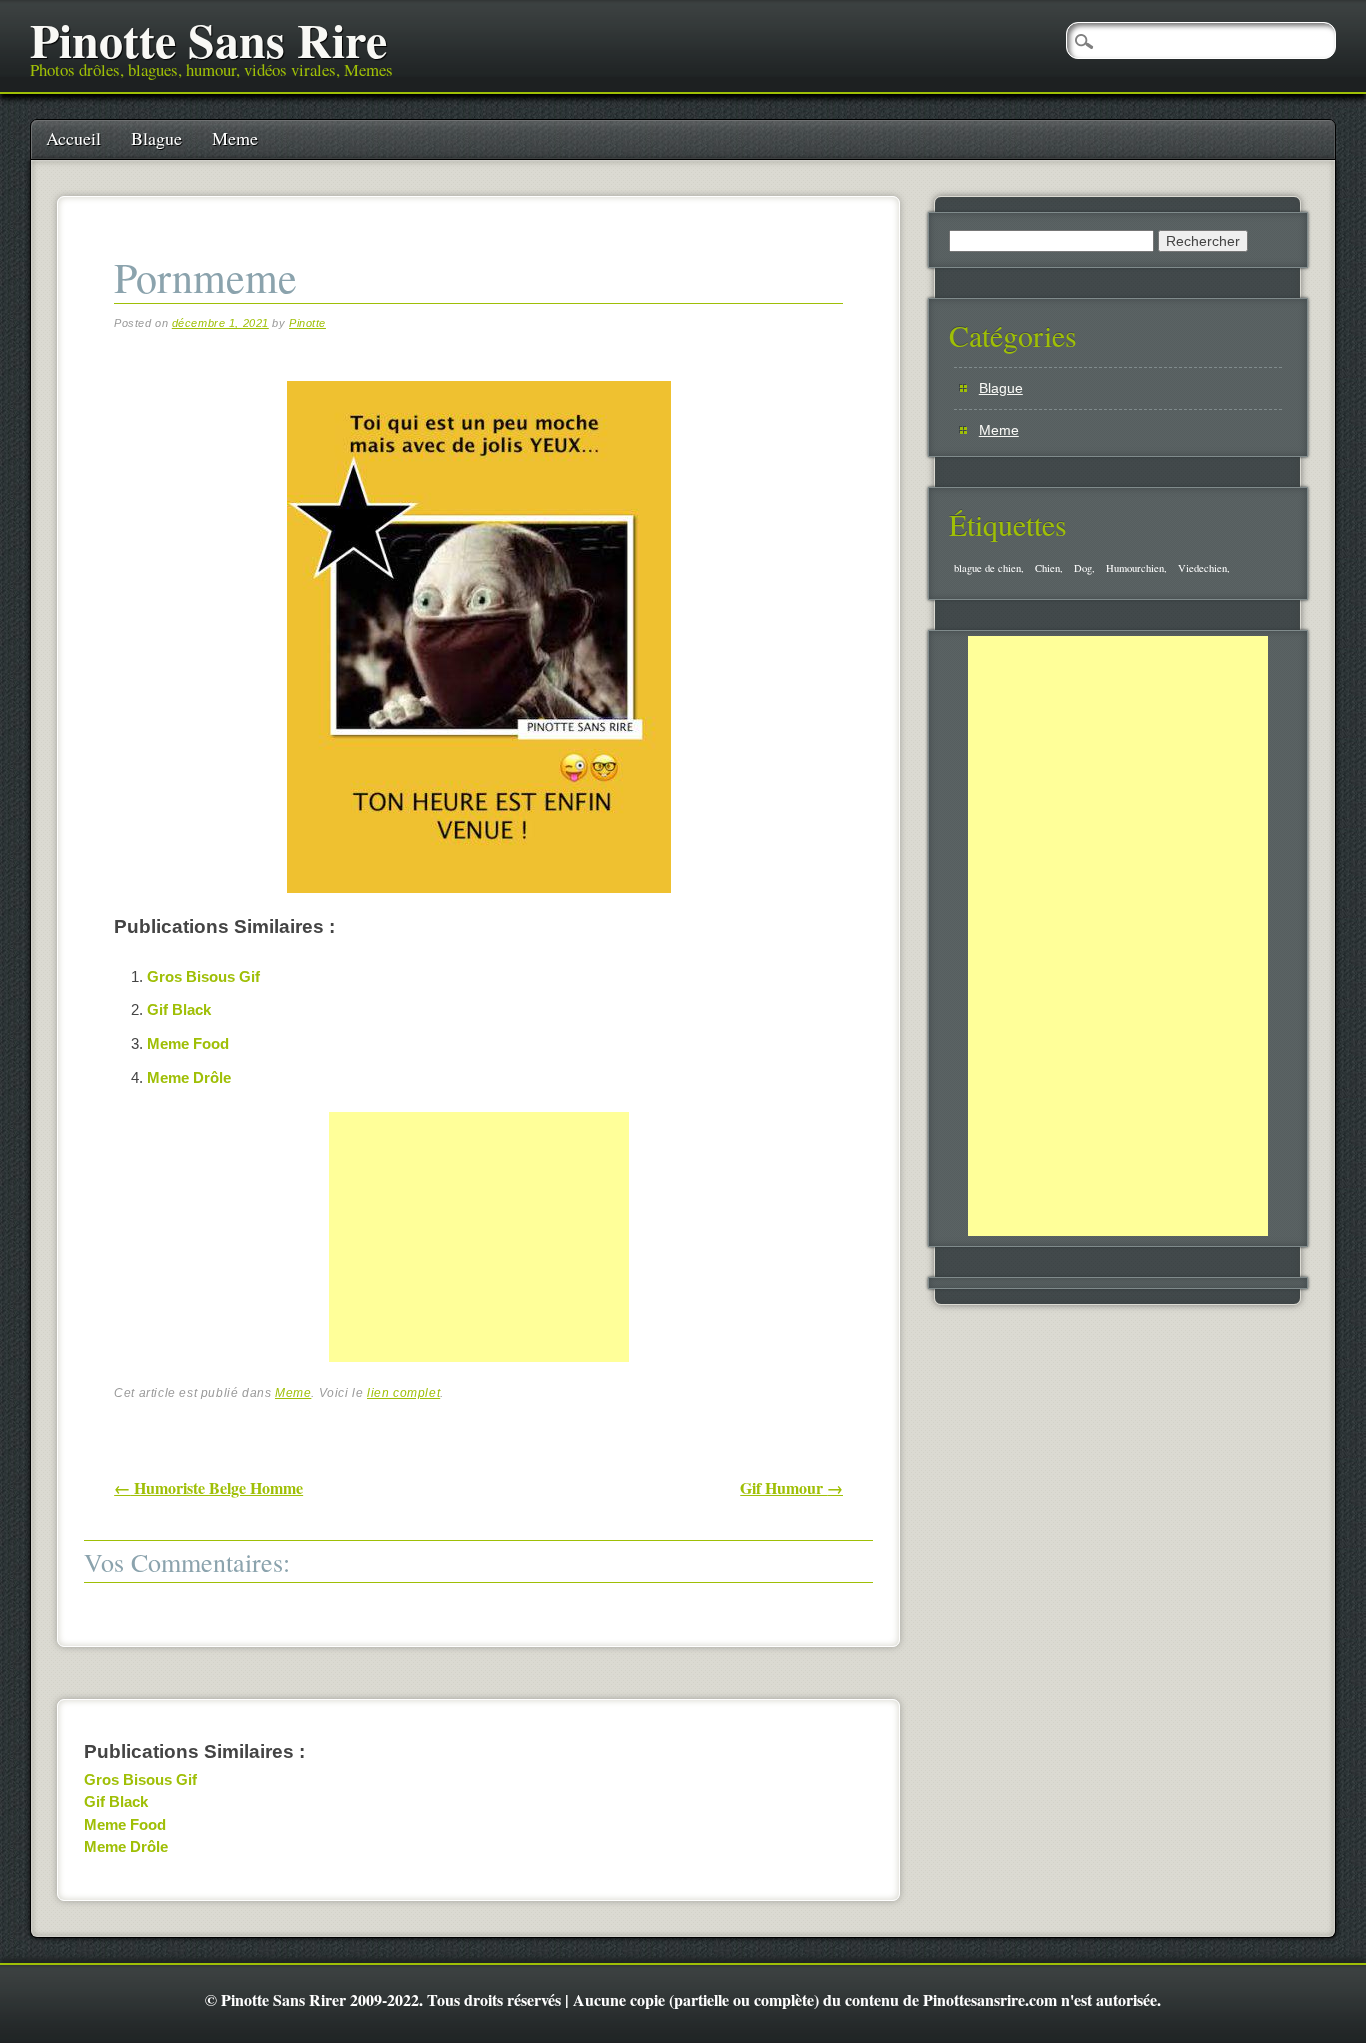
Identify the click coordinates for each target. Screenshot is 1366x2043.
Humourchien (1135, 568)
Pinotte (307, 323)
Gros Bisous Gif (203, 976)
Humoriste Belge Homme (208, 1487)
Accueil (73, 138)
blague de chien (987, 568)
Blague (156, 138)
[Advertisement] (479, 1259)
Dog (1083, 568)
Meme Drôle (189, 1077)
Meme (235, 138)
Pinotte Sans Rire (208, 39)
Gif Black (179, 1009)
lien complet (403, 1393)
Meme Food (188, 1043)
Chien (1047, 568)
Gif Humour (791, 1487)
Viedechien (1202, 568)
